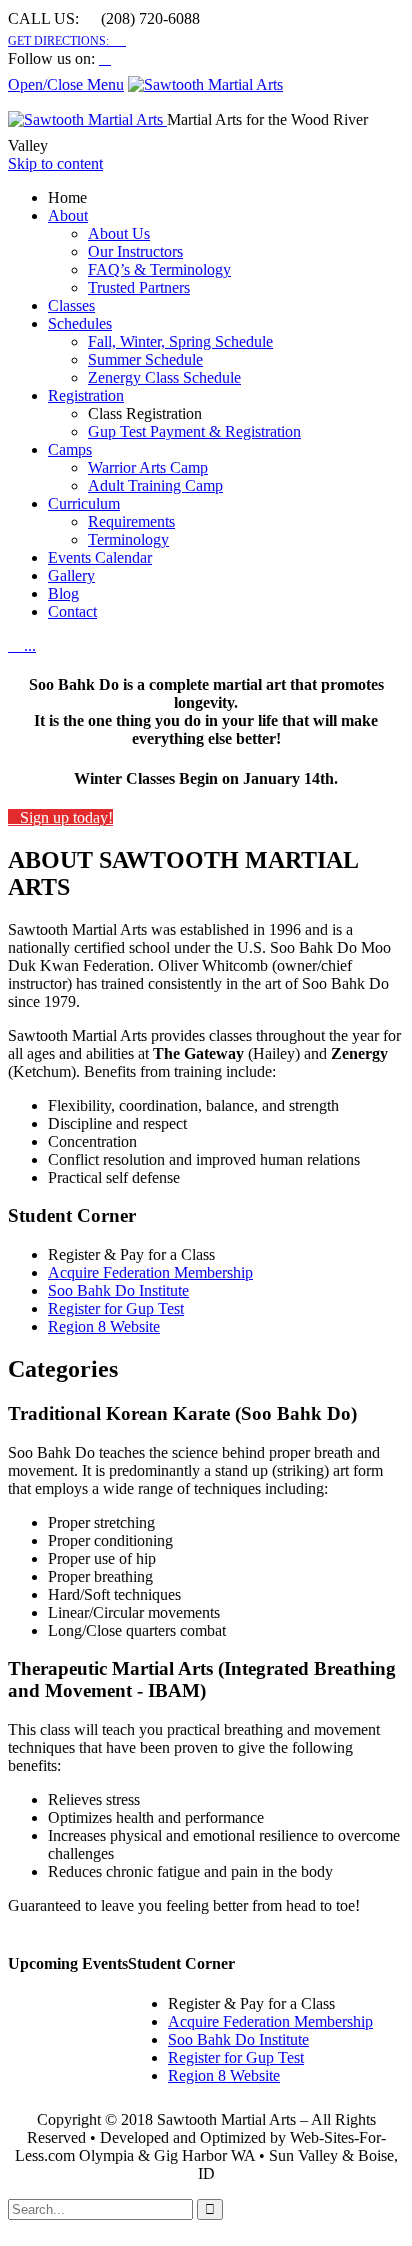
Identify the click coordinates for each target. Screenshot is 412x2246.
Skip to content (55, 163)
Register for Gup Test (116, 1308)
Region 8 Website (104, 1326)
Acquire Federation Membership (150, 1272)
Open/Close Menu (66, 84)
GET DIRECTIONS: (67, 41)
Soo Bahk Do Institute (118, 1290)
